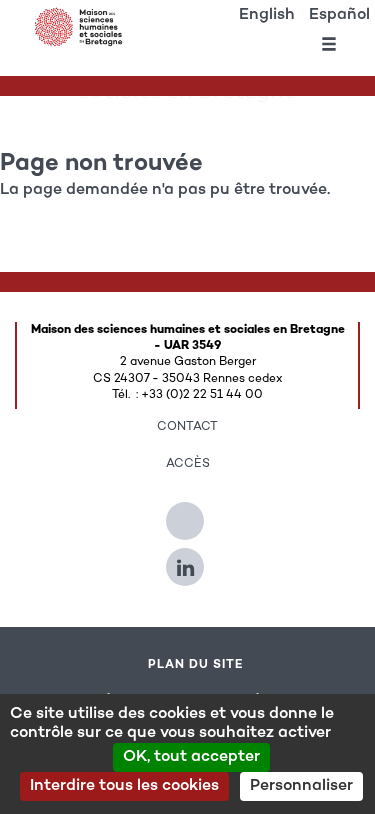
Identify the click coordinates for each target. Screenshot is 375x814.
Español (339, 15)
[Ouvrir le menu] (329, 48)
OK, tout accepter (191, 757)
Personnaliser (301, 786)
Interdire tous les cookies (124, 786)
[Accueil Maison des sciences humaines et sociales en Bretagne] (80, 27)
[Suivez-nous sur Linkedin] (187, 559)
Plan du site (195, 665)
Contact (187, 427)
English (267, 15)
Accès (188, 464)
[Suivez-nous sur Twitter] (187, 513)
